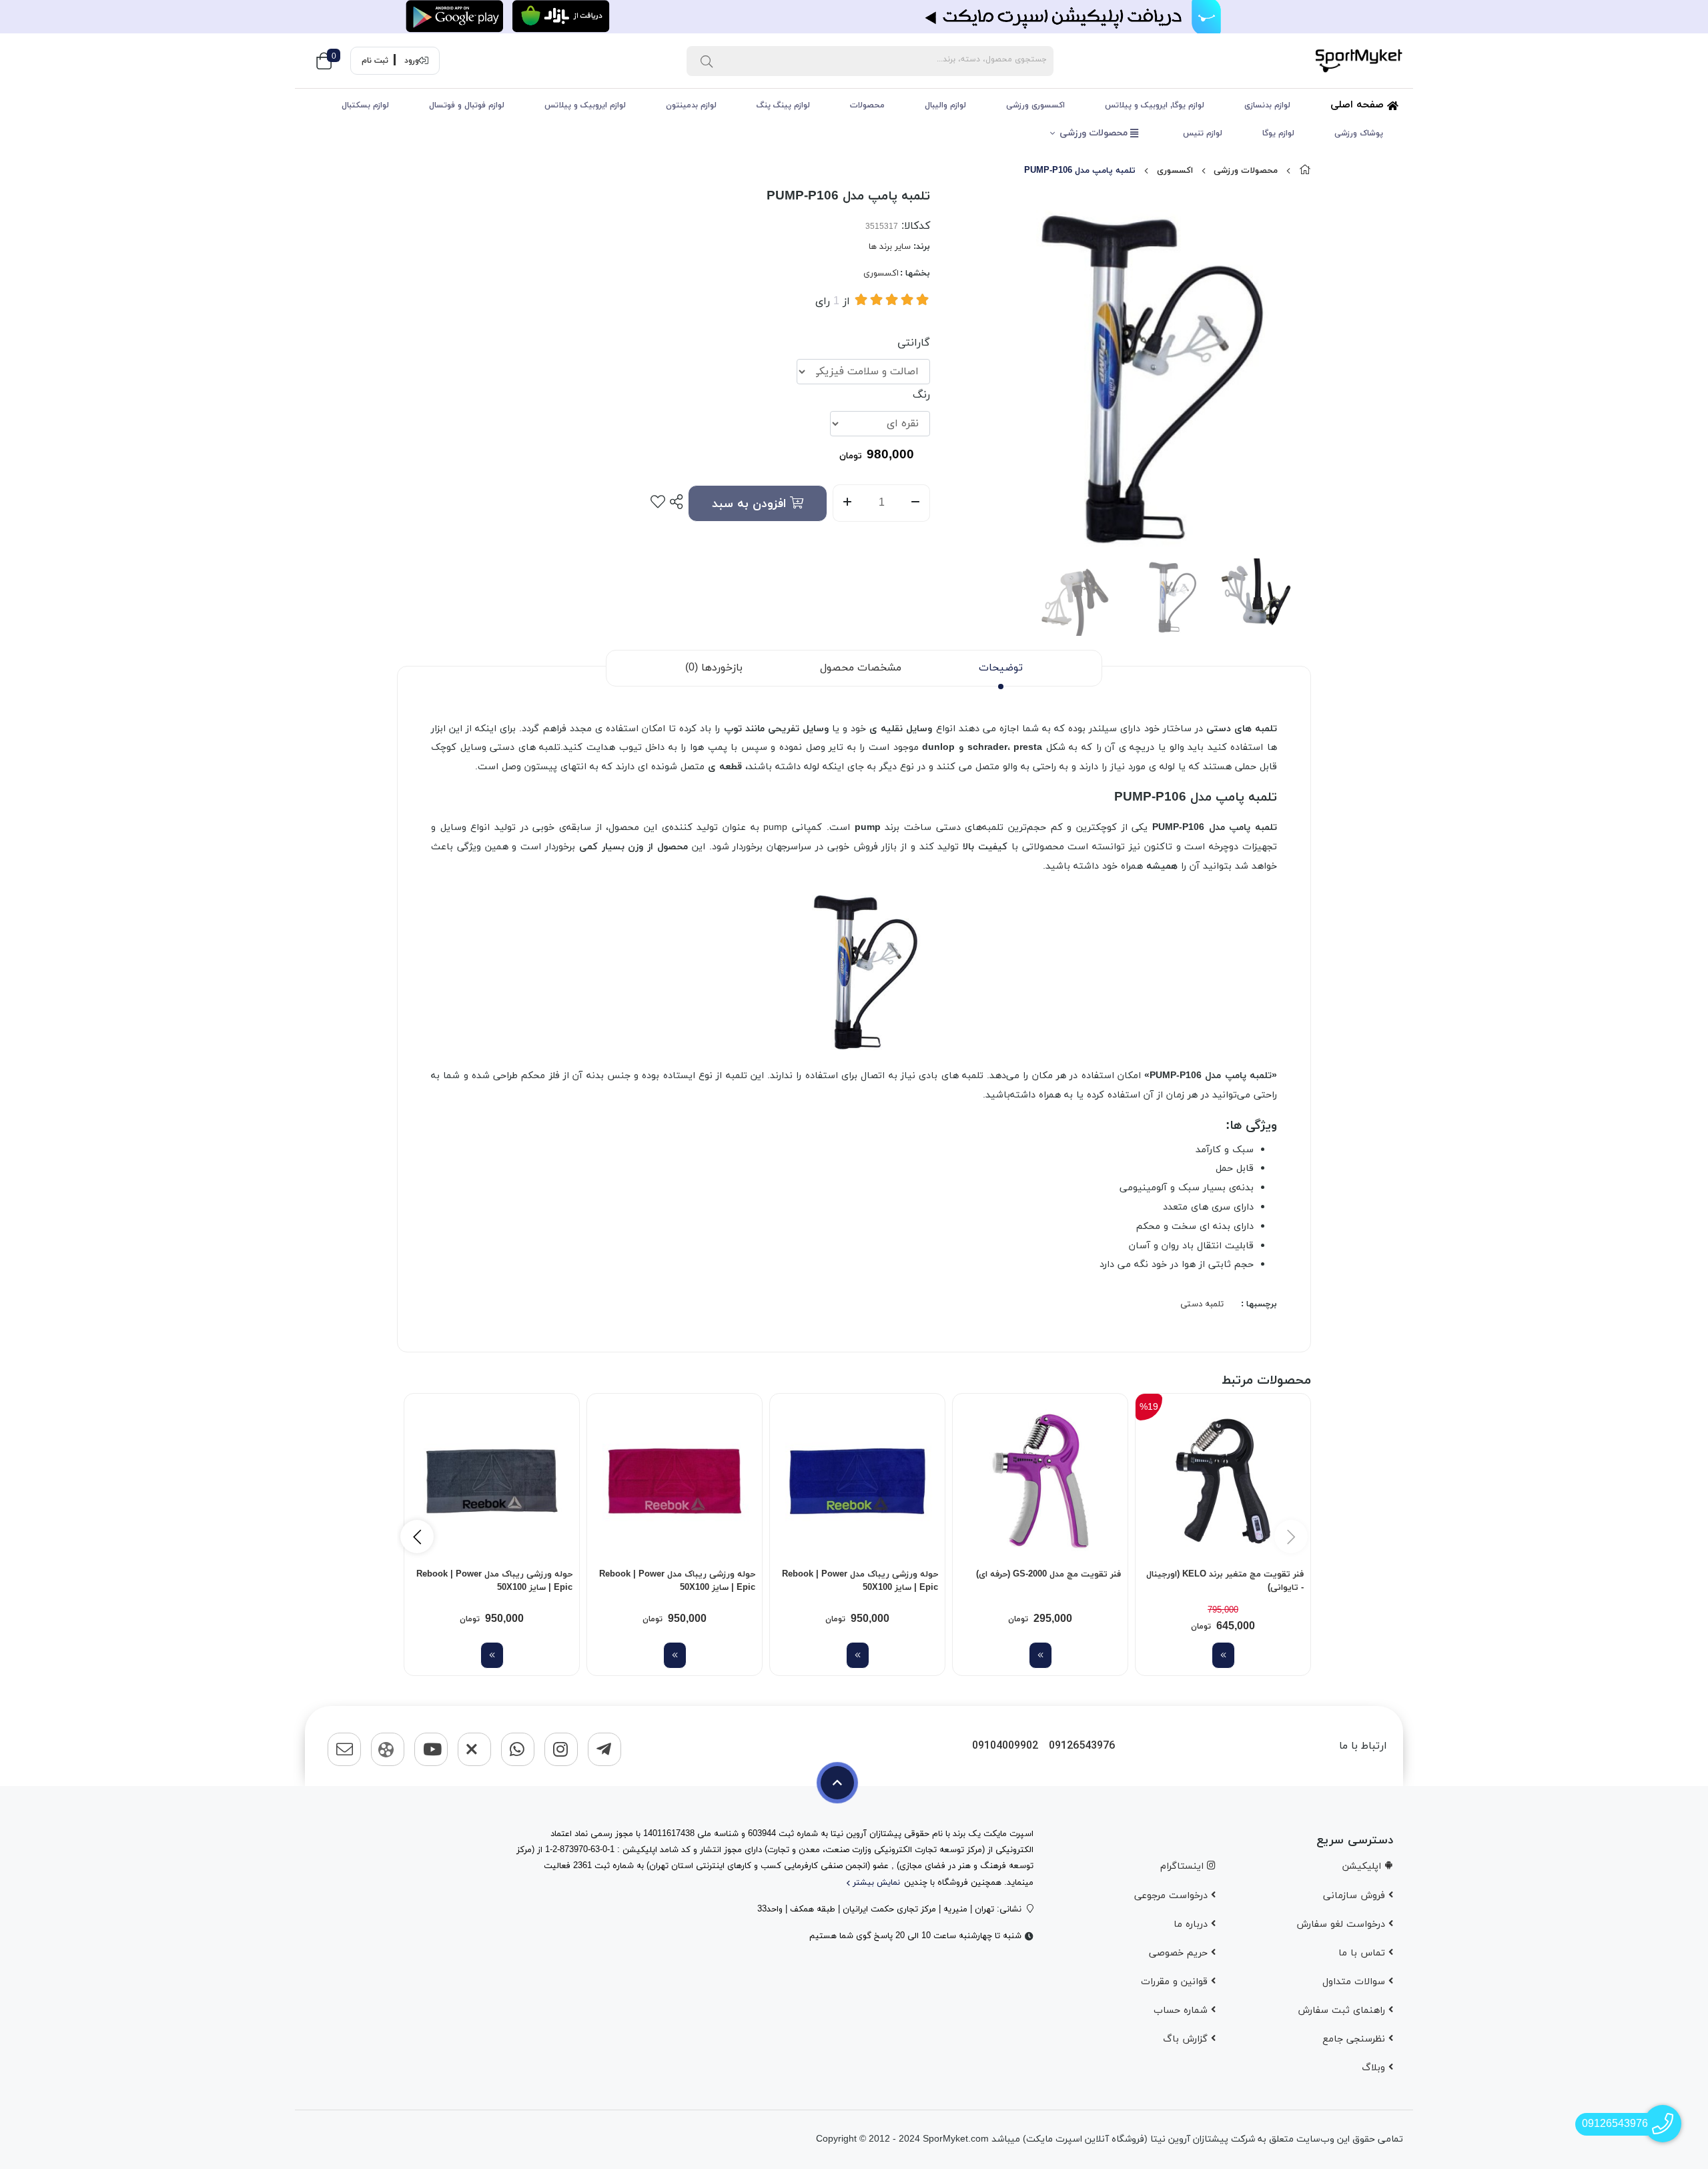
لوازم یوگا (1278, 133)
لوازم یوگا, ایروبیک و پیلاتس (1155, 105)
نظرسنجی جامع (1355, 2039)
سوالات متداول (1355, 1982)
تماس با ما (1363, 1953)
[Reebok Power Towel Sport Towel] (857, 1481)
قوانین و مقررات (1176, 1982)
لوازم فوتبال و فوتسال (467, 105)
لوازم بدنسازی (1267, 105)
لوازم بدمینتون (691, 105)
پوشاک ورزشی (1359, 133)
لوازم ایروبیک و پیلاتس (585, 105)
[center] (707, 61)
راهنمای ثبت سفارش (1343, 2011)
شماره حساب (1182, 2011)
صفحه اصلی (1359, 105)
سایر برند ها (890, 247)
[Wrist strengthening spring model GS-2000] (1040, 1481)
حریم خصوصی (1180, 1953)
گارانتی (914, 343)
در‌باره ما (1192, 1924)
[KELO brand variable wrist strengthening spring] (1223, 1481)
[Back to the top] (837, 1783)
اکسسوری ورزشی (1035, 105)
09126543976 (1082, 1746)
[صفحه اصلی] (1305, 171)
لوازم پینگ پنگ (783, 105)
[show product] (1223, 1655)
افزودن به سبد (751, 504)
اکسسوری (1175, 171)
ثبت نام (375, 61)
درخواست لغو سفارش (1342, 1924)
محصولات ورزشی (1095, 133)
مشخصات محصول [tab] (861, 668)
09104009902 (1005, 1746)
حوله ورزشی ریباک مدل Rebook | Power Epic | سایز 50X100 (860, 1581)
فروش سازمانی (1356, 1896)
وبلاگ (1375, 2068)
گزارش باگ (1187, 2039)
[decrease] (916, 503)
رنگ (921, 395)
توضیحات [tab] (1001, 668)
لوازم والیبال (945, 105)
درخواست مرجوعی (1173, 1896)
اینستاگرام (1184, 1866)
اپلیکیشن (1363, 1866)
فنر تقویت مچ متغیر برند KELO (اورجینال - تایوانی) (1225, 1581)
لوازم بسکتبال (365, 105)
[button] (417, 1537)
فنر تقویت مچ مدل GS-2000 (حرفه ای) (1048, 1575)
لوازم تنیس (1203, 133)
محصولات (867, 105)
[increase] (847, 503)
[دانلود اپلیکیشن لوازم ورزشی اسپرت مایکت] (854, 17)
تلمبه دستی (1202, 1304)
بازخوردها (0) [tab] (714, 668)
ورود (412, 61)
